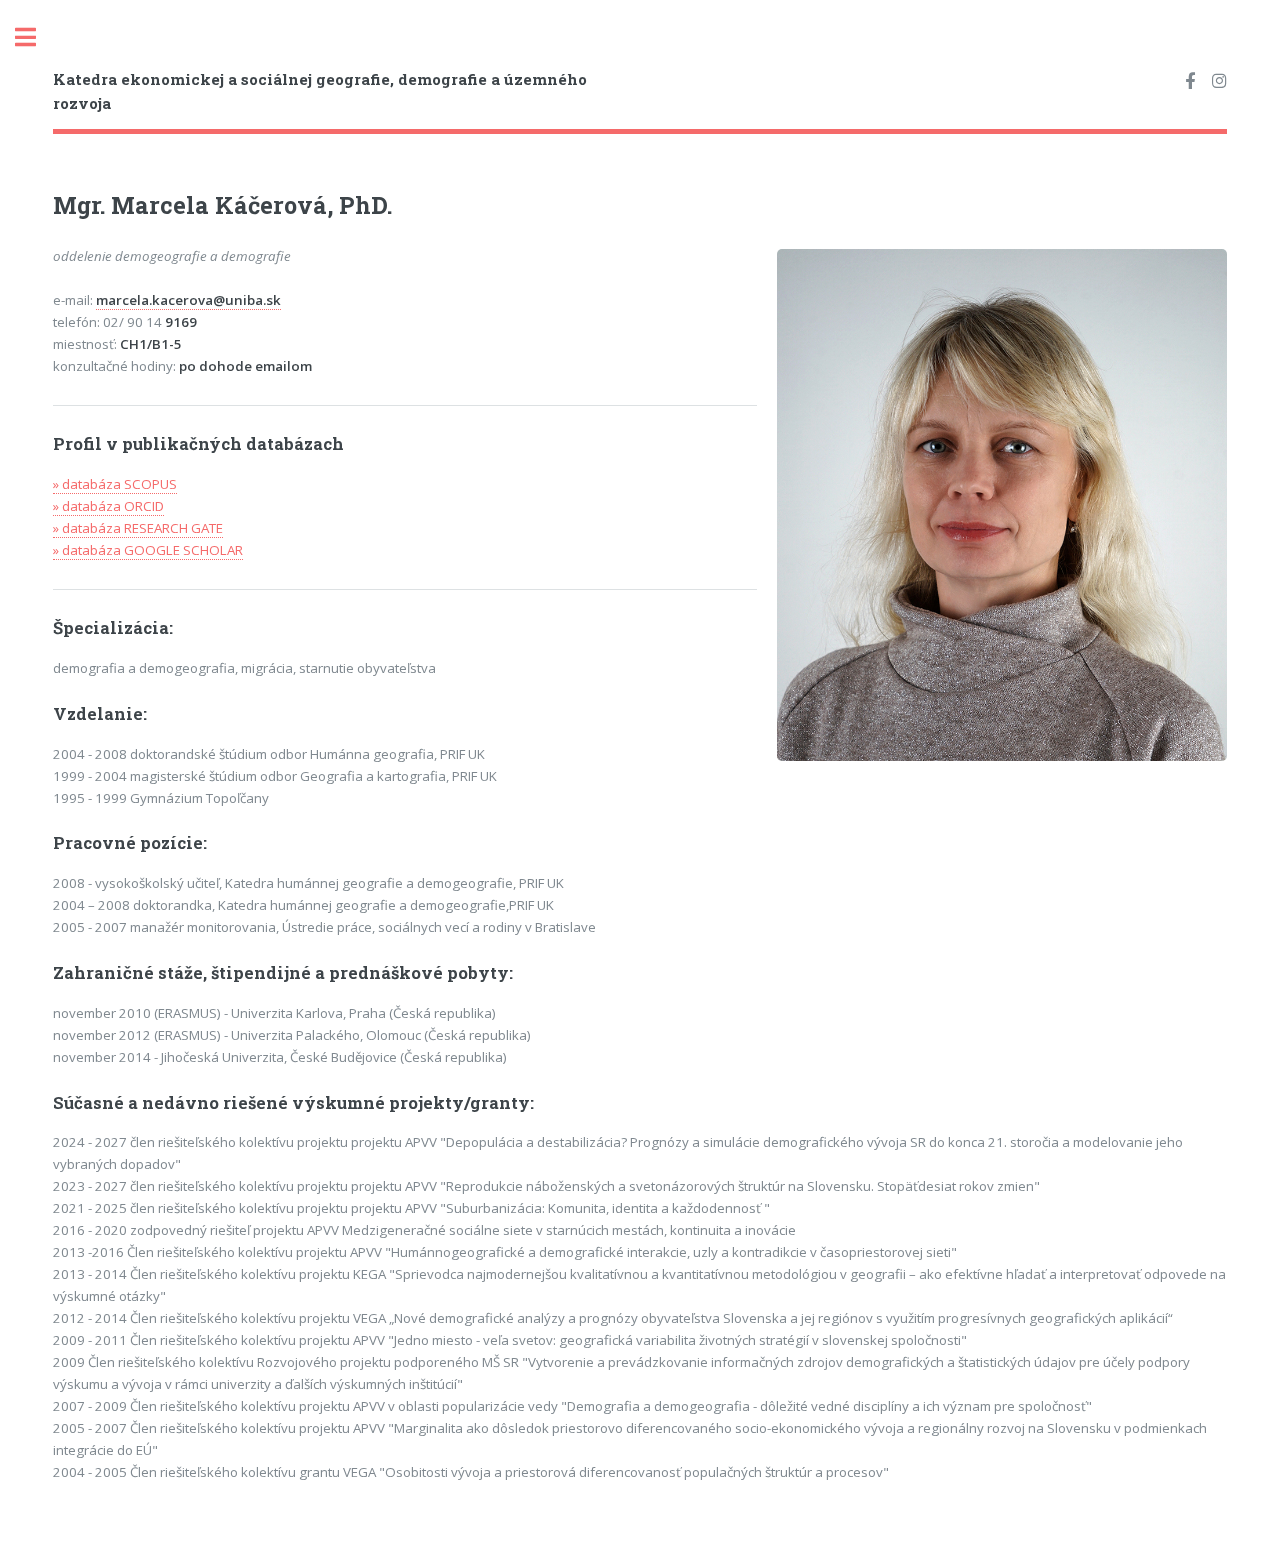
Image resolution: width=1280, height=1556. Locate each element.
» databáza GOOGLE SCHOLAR (148, 550)
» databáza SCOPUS (115, 484)
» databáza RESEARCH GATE (138, 528)
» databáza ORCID (108, 506)
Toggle (36, 37)
